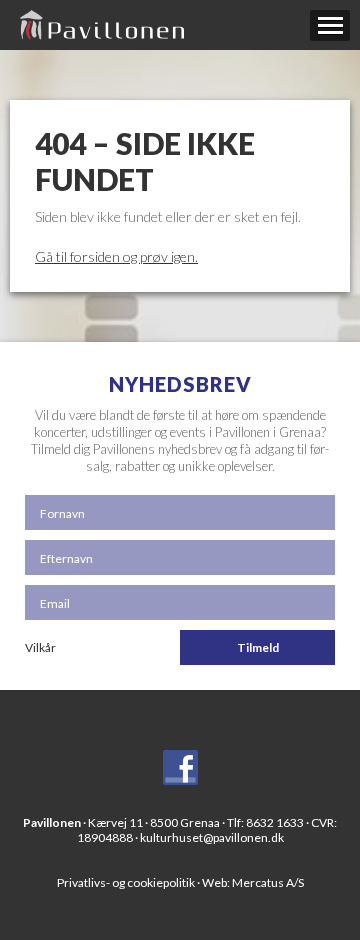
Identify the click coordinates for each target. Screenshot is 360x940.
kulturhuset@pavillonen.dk (212, 837)
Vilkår (40, 647)
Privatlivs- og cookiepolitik (126, 882)
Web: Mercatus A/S (253, 882)
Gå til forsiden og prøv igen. (116, 256)
